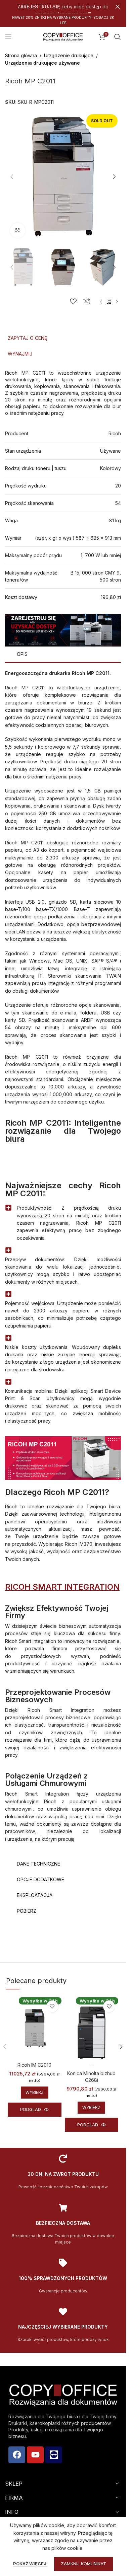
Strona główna (21, 55)
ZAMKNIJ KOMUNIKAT (83, 2564)
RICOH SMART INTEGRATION (62, 1587)
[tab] (63, 338)
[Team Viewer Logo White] (54, 2455)
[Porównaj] (87, 301)
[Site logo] (63, 36)
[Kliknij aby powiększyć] (18, 231)
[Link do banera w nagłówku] (63, 7)
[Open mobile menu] (8, 37)
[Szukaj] (118, 37)
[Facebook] (17, 2455)
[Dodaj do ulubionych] (73, 301)
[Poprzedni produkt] (101, 302)
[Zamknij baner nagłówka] (118, 7)
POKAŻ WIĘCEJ (30, 2564)
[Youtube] (35, 2455)
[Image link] (63, 630)
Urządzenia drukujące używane (42, 63)
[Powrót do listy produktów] (109, 302)
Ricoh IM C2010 (34, 2065)
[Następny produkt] (117, 302)
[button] (12, 177)
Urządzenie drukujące (69, 55)
